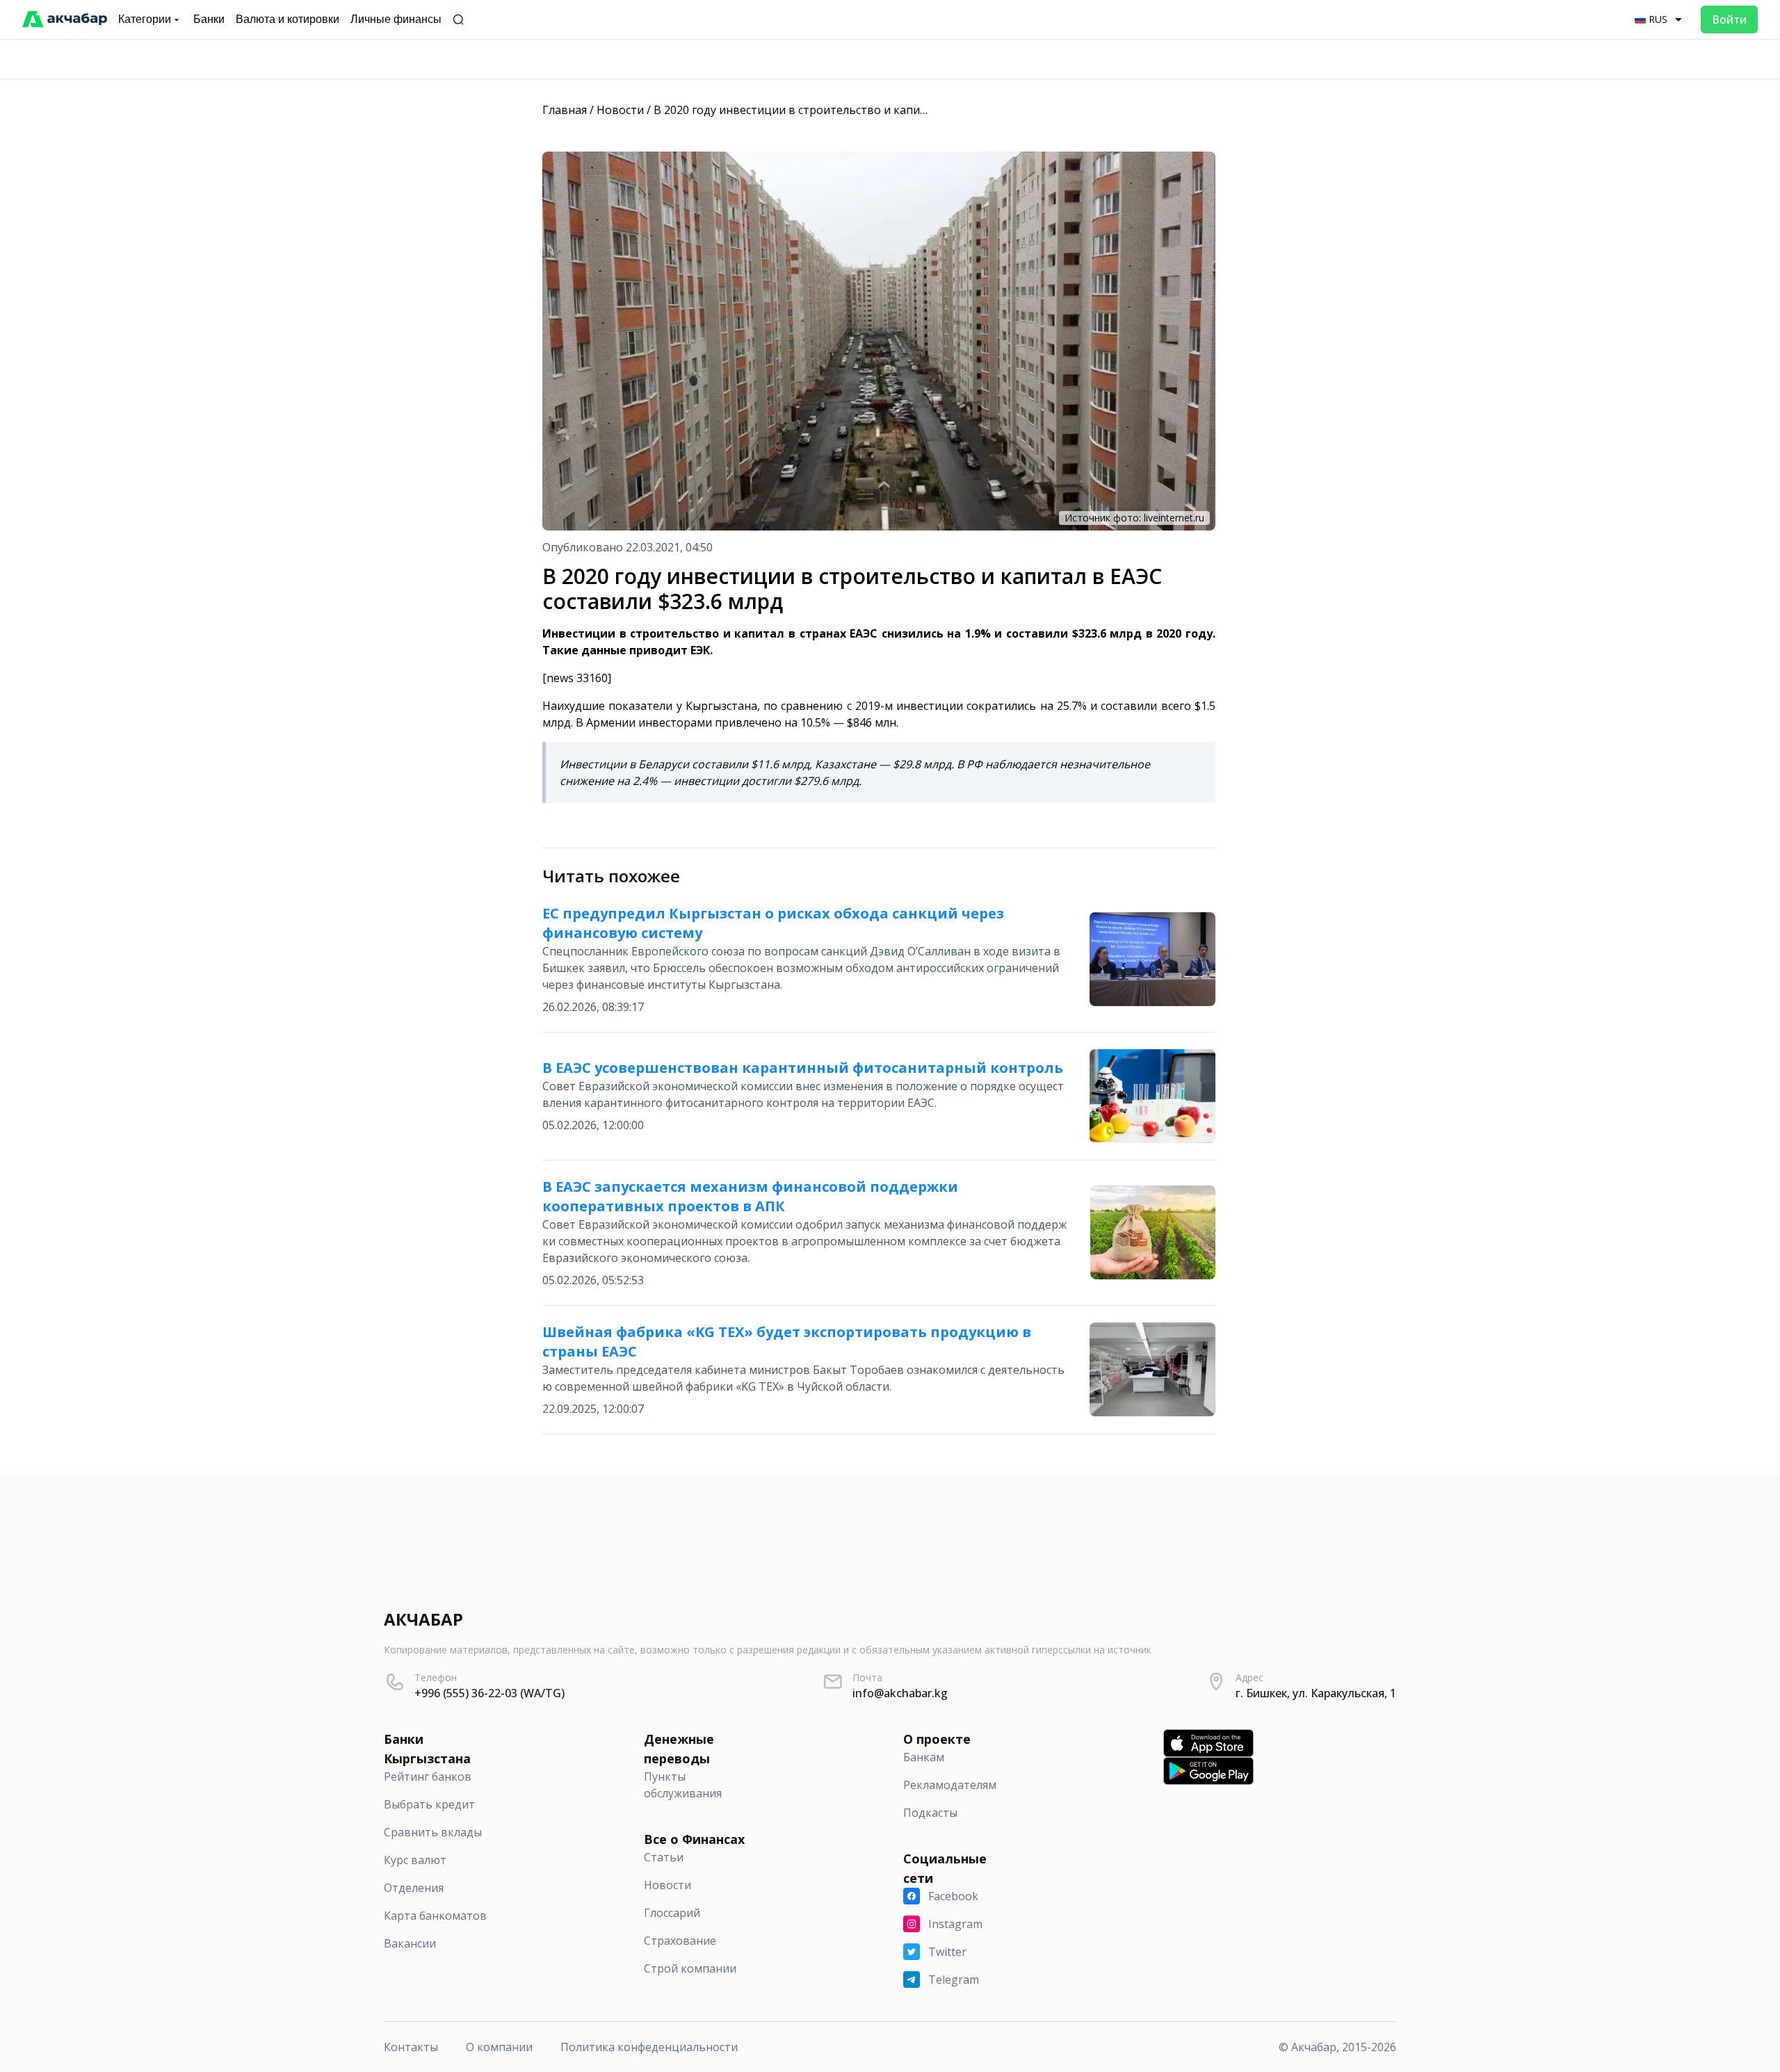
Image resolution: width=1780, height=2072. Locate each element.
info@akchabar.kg (900, 1693)
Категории (145, 19)
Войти (1729, 19)
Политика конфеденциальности (649, 2047)
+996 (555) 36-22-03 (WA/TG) (489, 1693)
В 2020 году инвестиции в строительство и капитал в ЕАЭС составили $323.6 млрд (879, 110)
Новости (620, 110)
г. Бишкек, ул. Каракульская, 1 (1316, 1693)
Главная (565, 110)
